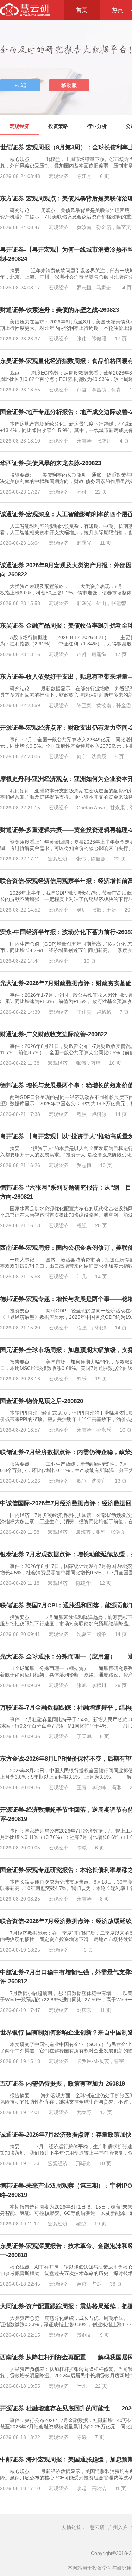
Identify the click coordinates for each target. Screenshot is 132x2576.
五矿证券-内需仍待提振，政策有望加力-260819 (62, 2084)
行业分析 (97, 126)
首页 (82, 10)
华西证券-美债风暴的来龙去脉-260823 (51, 463)
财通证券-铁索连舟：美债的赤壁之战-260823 (59, 310)
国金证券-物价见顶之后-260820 (42, 1401)
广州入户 (118, 2527)
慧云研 (97, 2527)
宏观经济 (19, 126)
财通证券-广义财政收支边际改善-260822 (54, 1034)
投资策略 (58, 126)
